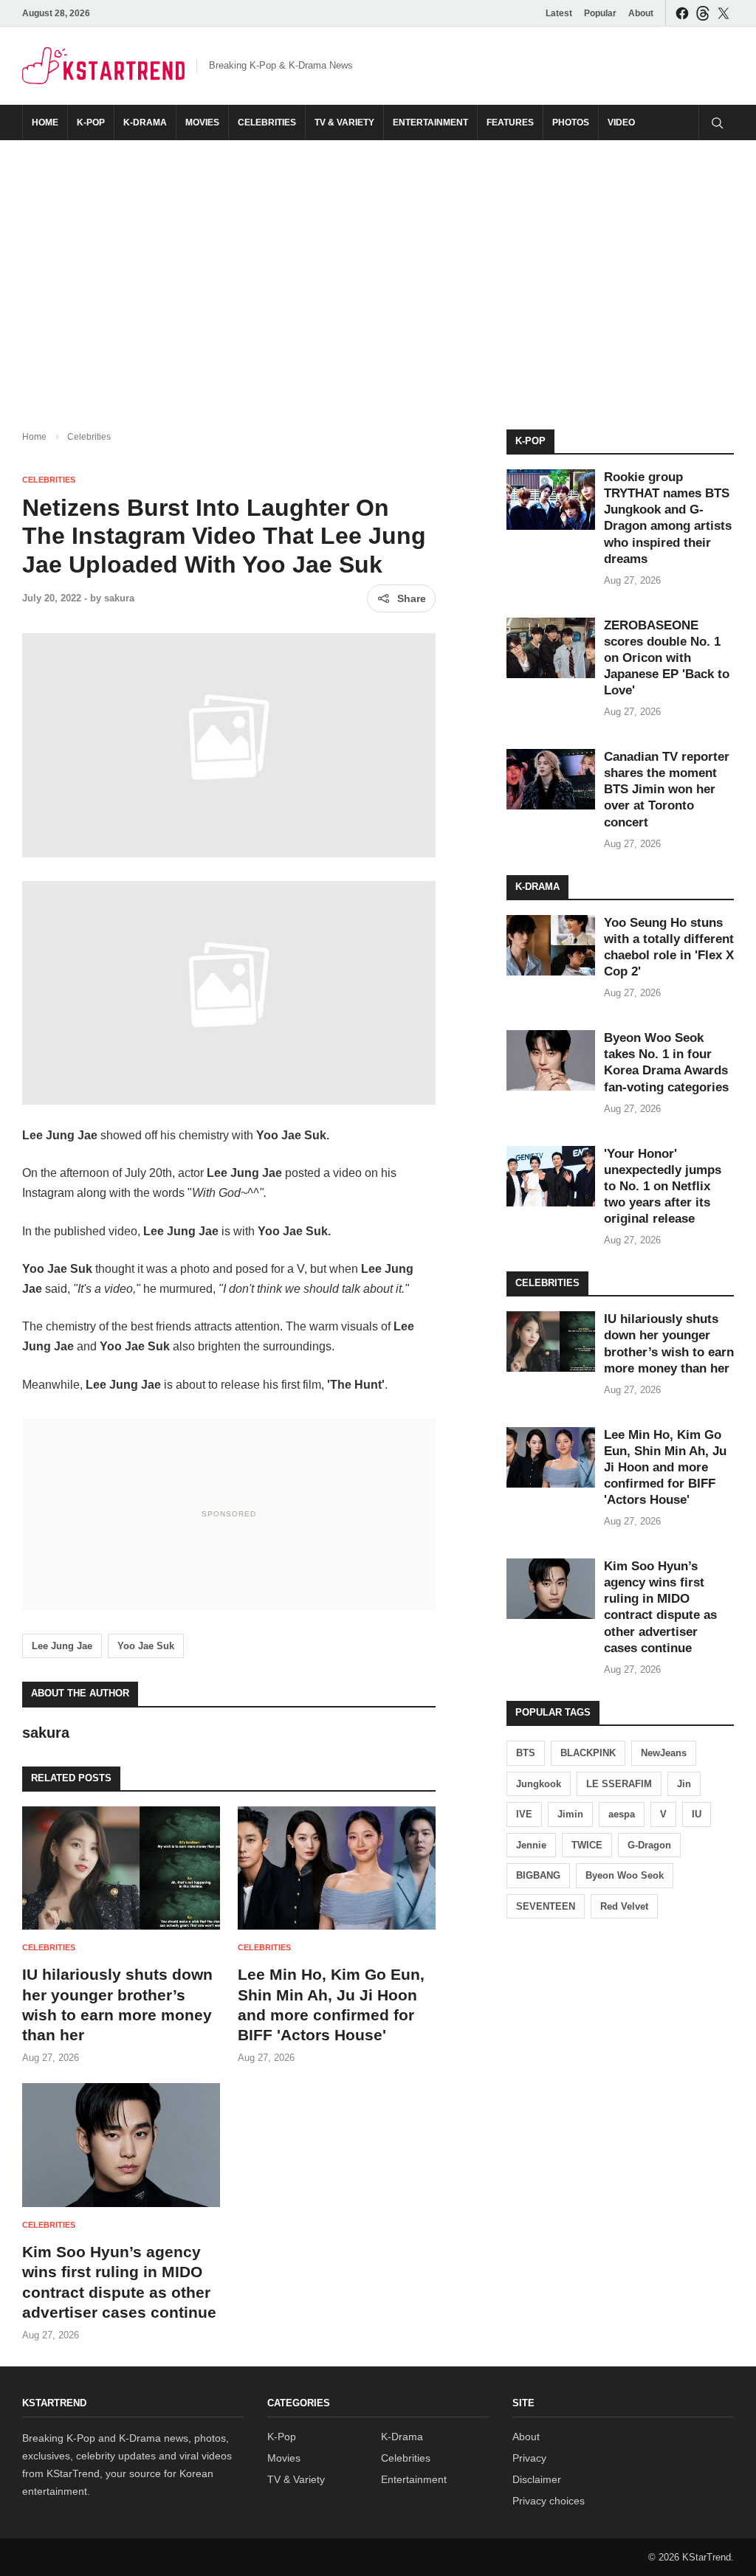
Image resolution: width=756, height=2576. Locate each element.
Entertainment (430, 122)
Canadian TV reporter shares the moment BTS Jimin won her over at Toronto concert (667, 789)
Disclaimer (537, 2479)
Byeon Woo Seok (625, 1875)
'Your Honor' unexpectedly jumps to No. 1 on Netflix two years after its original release (663, 1186)
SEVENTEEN (546, 1906)
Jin (684, 1784)
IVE (524, 1814)
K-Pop (91, 122)
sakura (119, 598)
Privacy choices (549, 2501)
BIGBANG (538, 1875)
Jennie (531, 1845)
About (641, 13)
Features (510, 122)
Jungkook (539, 1784)
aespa (622, 1814)
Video (621, 122)
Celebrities (267, 122)
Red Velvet (624, 1906)
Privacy (529, 2458)
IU (697, 1814)
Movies (202, 122)
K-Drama (145, 122)
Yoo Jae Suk (146, 1646)
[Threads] (703, 13)
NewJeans (664, 1753)
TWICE (587, 1845)
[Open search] (716, 122)
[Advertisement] (378, 273)
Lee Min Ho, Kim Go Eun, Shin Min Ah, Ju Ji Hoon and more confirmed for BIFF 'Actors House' (665, 1467)
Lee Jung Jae (62, 1646)
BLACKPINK (588, 1753)
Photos (571, 122)
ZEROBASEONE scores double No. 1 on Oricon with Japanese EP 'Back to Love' (667, 658)
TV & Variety (344, 122)
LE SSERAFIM (619, 1784)
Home (45, 122)
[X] (724, 13)
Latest (559, 13)
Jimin (570, 1814)
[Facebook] (682, 13)
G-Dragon (649, 1845)
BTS (526, 1753)
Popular (600, 13)
